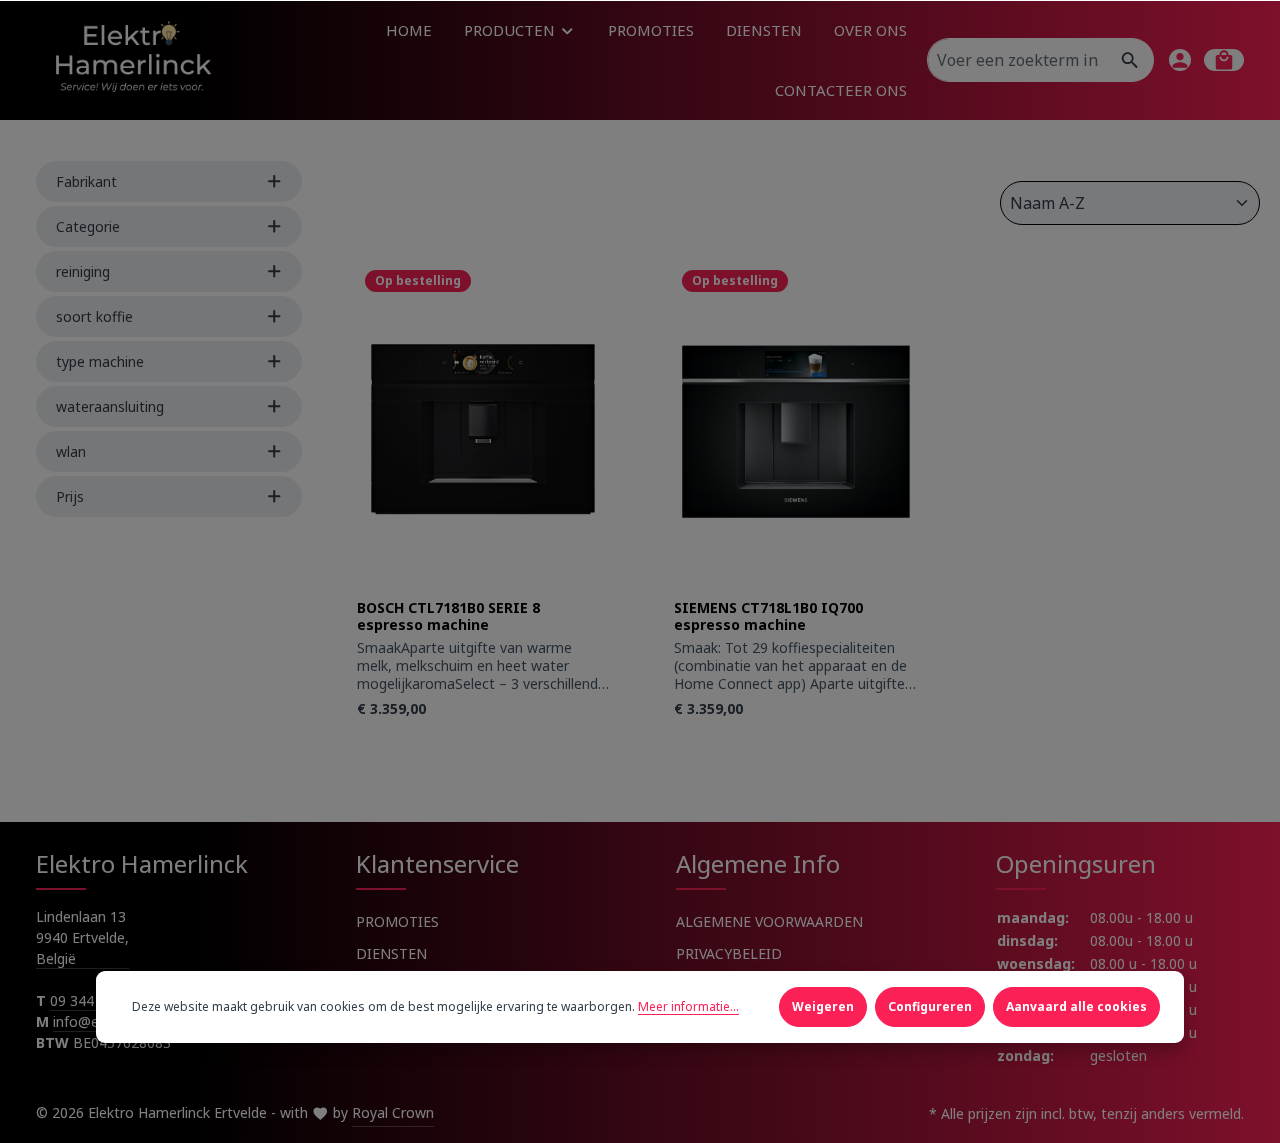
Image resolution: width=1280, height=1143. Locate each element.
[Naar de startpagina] (132, 59)
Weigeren (823, 1006)
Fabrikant (86, 181)
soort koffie (94, 316)
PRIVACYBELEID (729, 953)
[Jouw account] (1180, 60)
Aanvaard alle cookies (1076, 1006)
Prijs (70, 496)
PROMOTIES (397, 921)
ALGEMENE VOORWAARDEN (769, 921)
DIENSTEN (391, 953)
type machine (100, 361)
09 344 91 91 (92, 1000)
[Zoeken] (1130, 60)
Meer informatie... (688, 1006)
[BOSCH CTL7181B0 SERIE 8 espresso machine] (483, 430)
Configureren (930, 1006)
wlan (71, 451)
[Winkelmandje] (1224, 60)
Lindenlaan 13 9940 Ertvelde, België (82, 937)
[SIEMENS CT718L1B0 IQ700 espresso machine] (800, 430)
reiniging (83, 271)
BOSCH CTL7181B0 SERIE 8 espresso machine (448, 616)
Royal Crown (393, 1112)
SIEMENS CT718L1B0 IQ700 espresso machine (768, 616)
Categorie (88, 226)
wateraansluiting (110, 406)
